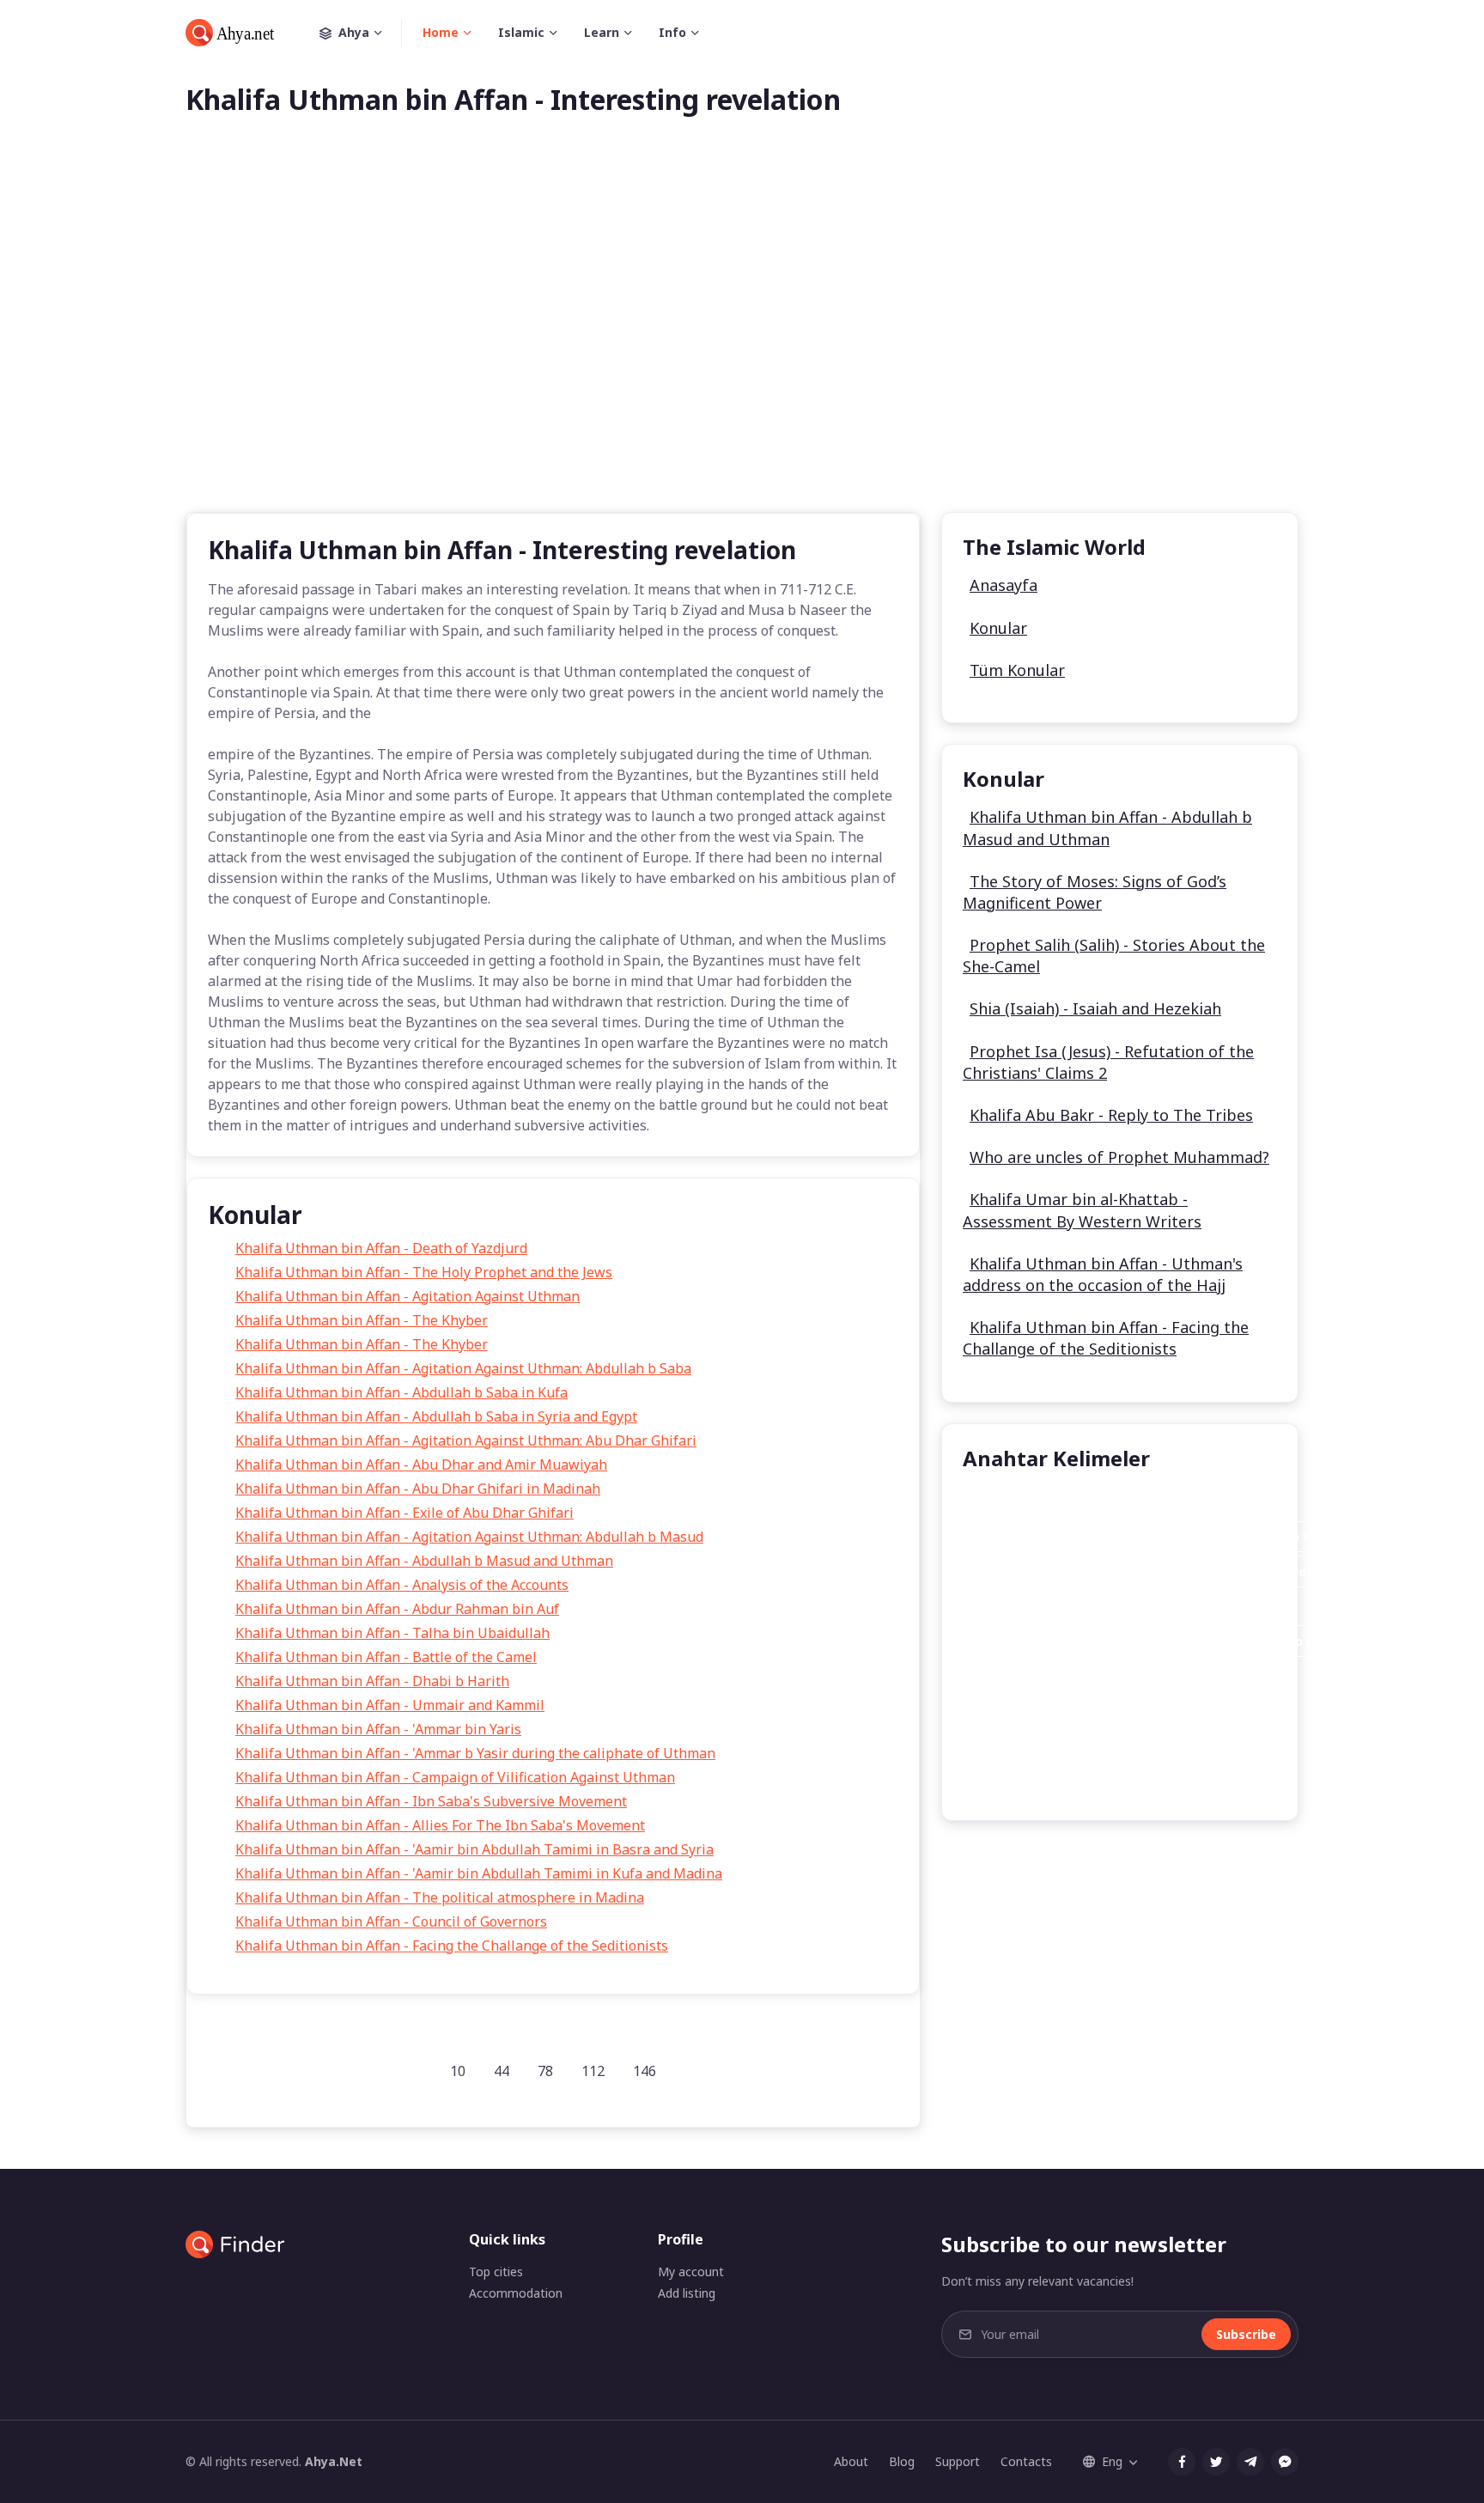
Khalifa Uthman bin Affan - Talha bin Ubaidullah (392, 1633)
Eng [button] (1112, 2461)
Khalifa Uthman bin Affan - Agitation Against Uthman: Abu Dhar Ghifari (466, 1440)
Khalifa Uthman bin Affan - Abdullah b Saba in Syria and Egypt (436, 1416)
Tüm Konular (1017, 670)
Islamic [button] (521, 32)
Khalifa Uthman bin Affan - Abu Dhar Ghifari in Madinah (418, 1489)
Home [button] (441, 32)
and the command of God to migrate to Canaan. (1127, 1711)
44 (502, 2071)
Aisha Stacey (1017, 1502)
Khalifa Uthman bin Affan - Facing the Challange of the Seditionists (452, 1946)
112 (593, 2071)
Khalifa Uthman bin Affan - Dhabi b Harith (372, 1681)
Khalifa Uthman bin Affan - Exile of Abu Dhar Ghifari (404, 1513)
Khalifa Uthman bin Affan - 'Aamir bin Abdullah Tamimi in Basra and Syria (474, 1849)
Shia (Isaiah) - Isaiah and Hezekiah (1095, 1008)
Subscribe (1246, 2334)
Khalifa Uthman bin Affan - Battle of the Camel (386, 1657)
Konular (998, 628)
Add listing (687, 2293)
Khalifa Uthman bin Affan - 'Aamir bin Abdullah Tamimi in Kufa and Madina (479, 1873)
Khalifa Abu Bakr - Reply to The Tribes (1111, 1115)
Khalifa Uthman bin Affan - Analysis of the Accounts (402, 1585)
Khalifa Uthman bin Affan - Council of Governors (391, 1921)
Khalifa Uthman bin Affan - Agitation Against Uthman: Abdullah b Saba (463, 1368)
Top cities (496, 2272)
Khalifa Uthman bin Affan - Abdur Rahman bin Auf (397, 1609)
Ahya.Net (334, 2461)
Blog (902, 2461)
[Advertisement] (742, 342)
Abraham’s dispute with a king (1072, 1676)
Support (958, 2461)
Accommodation (516, 2293)
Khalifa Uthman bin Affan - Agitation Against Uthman (407, 1296)
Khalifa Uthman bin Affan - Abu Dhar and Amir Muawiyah (421, 1465)
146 (645, 2071)
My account (691, 2272)
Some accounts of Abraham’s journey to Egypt (1121, 1746)
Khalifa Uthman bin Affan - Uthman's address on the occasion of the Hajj (1103, 1274)
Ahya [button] (354, 32)
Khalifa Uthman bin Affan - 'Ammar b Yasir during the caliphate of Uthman (475, 1753)
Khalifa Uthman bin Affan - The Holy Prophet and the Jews (424, 1272)
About (851, 2461)
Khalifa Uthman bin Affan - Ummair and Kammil (390, 1705)
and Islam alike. (1135, 1607)
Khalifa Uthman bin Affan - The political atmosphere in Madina (440, 1897)
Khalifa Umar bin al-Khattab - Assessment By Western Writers (1082, 1210)
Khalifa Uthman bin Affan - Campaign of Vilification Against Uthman (455, 1777)
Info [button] (672, 32)
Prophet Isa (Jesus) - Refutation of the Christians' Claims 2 (1108, 1062)
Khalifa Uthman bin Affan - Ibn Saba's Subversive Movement (431, 1801)
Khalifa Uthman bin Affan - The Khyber (362, 1320)
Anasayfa (1004, 585)
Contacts (1026, 2461)
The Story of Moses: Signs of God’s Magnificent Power (1095, 892)
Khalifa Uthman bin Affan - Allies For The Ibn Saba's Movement (440, 1825)
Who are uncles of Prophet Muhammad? (1119, 1157)
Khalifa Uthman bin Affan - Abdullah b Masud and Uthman (424, 1561)
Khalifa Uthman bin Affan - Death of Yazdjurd (381, 1248)
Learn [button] (602, 32)
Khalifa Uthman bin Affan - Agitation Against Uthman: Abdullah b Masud (469, 1537)
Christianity (1013, 1607)
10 (458, 2071)
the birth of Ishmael (1041, 1780)
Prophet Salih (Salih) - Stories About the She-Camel (1114, 956)
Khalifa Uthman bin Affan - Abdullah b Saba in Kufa (401, 1392)
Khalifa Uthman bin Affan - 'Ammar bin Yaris (378, 1729)
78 (545, 2071)
